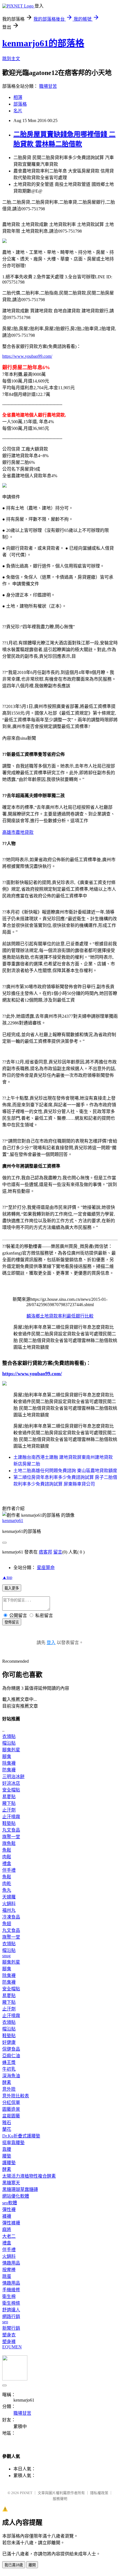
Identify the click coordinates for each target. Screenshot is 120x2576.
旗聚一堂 (11, 1837)
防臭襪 (9, 1770)
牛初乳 (9, 2069)
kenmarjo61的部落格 (43, 43)
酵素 (7, 2082)
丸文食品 (11, 1830)
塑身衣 (9, 2335)
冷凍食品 (11, 1917)
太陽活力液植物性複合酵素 (29, 2176)
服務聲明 (60, 2499)
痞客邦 (45, 1552)
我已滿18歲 (14, 2565)
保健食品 (11, 2049)
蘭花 (7, 2129)
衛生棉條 (11, 2303)
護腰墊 (9, 2163)
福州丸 (9, 1910)
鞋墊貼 (9, 1823)
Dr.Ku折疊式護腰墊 (21, 2136)
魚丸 (7, 1890)
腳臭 (7, 1756)
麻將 (7, 2230)
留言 (58, 1552)
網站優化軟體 (16, 2196)
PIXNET (26, 2493)
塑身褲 (9, 2342)
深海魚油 (11, 2076)
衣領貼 (9, 1736)
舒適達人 (11, 2310)
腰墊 (7, 2156)
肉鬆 (7, 1857)
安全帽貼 (11, 1790)
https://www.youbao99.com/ (27, 356)
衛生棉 (9, 2296)
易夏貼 (9, 1797)
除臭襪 (9, 1763)
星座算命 (46, 1568)
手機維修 (11, 2290)
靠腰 (7, 2149)
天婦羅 (9, 1897)
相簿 (18, 97)
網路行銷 (11, 2316)
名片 (18, 111)
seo (5, 2322)
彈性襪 (9, 2209)
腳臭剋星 (11, 1750)
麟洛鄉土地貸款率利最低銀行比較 (60, 1316)
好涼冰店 (11, 1783)
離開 (32, 2565)
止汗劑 (9, 1810)
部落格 (20, 104)
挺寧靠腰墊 (13, 2143)
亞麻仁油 (11, 2056)
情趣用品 (11, 2263)
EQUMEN (12, 2347)
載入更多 (12, 1588)
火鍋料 (9, 1904)
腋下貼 (9, 1803)
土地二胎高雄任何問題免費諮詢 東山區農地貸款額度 (65, 1471)
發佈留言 (12, 1622)
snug (6, 1956)
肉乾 (7, 1884)
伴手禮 (9, 1870)
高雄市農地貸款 (18, 832)
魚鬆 (7, 1850)
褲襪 (7, 2216)
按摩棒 (9, 2270)
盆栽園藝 (11, 2116)
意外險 (9, 2089)
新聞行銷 (11, 2328)
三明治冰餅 (13, 1777)
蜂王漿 (9, 2062)
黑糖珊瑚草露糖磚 (20, 2189)
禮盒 (7, 1863)
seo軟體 (10, 2203)
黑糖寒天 (11, 2183)
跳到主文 (11, 59)
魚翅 (7, 1924)
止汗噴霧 (11, 1817)
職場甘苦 (48, 86)
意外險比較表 (16, 2096)
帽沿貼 (9, 1743)
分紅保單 (11, 2103)
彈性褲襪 (11, 2223)
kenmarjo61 (13, 1520)
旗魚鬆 (9, 1843)
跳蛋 (7, 2276)
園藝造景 (11, 2109)
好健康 (9, 2042)
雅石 (7, 2123)
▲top (7, 1577)
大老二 (9, 2236)
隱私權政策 (99, 2493)
